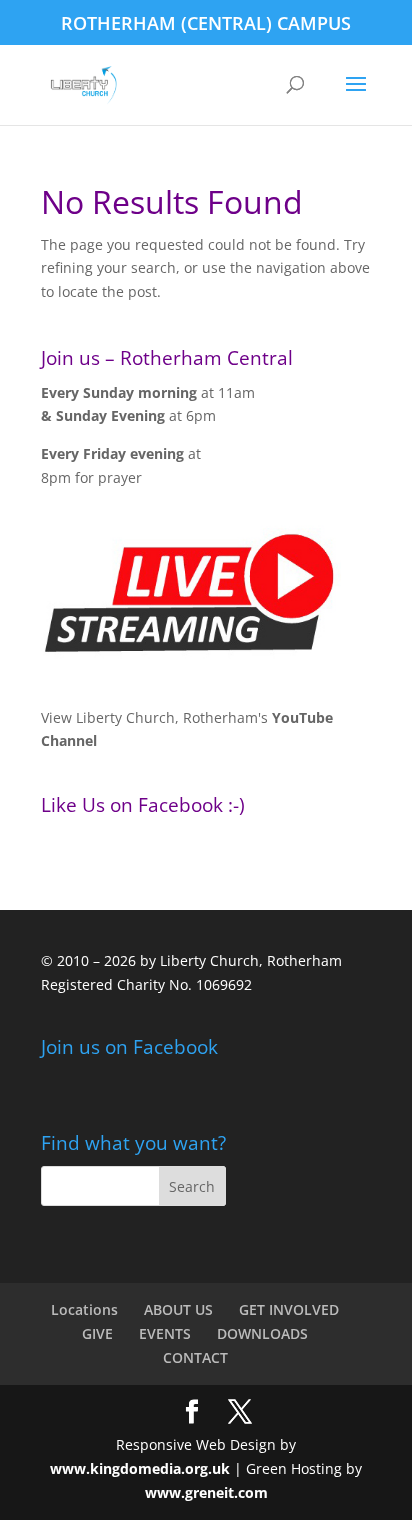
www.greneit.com (206, 1492)
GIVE (97, 1333)
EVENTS (165, 1333)
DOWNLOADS (262, 1333)
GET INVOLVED (289, 1309)
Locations (84, 1309)
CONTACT (195, 1357)
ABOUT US (178, 1309)
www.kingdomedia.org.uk (140, 1468)
